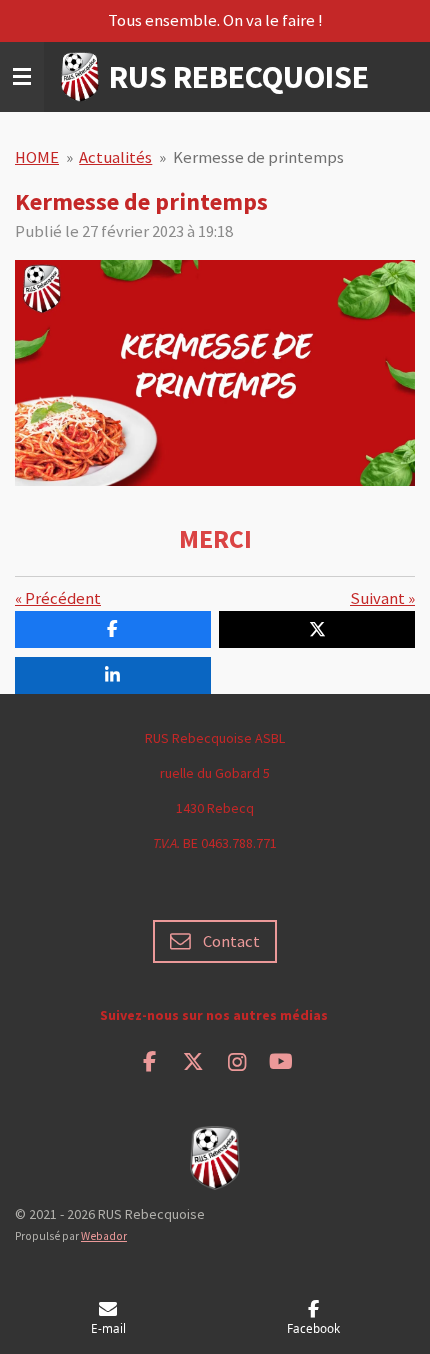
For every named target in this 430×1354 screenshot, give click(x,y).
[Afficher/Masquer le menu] (22, 77)
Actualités (115, 157)
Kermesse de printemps (258, 157)
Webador (104, 1236)
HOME (37, 157)
